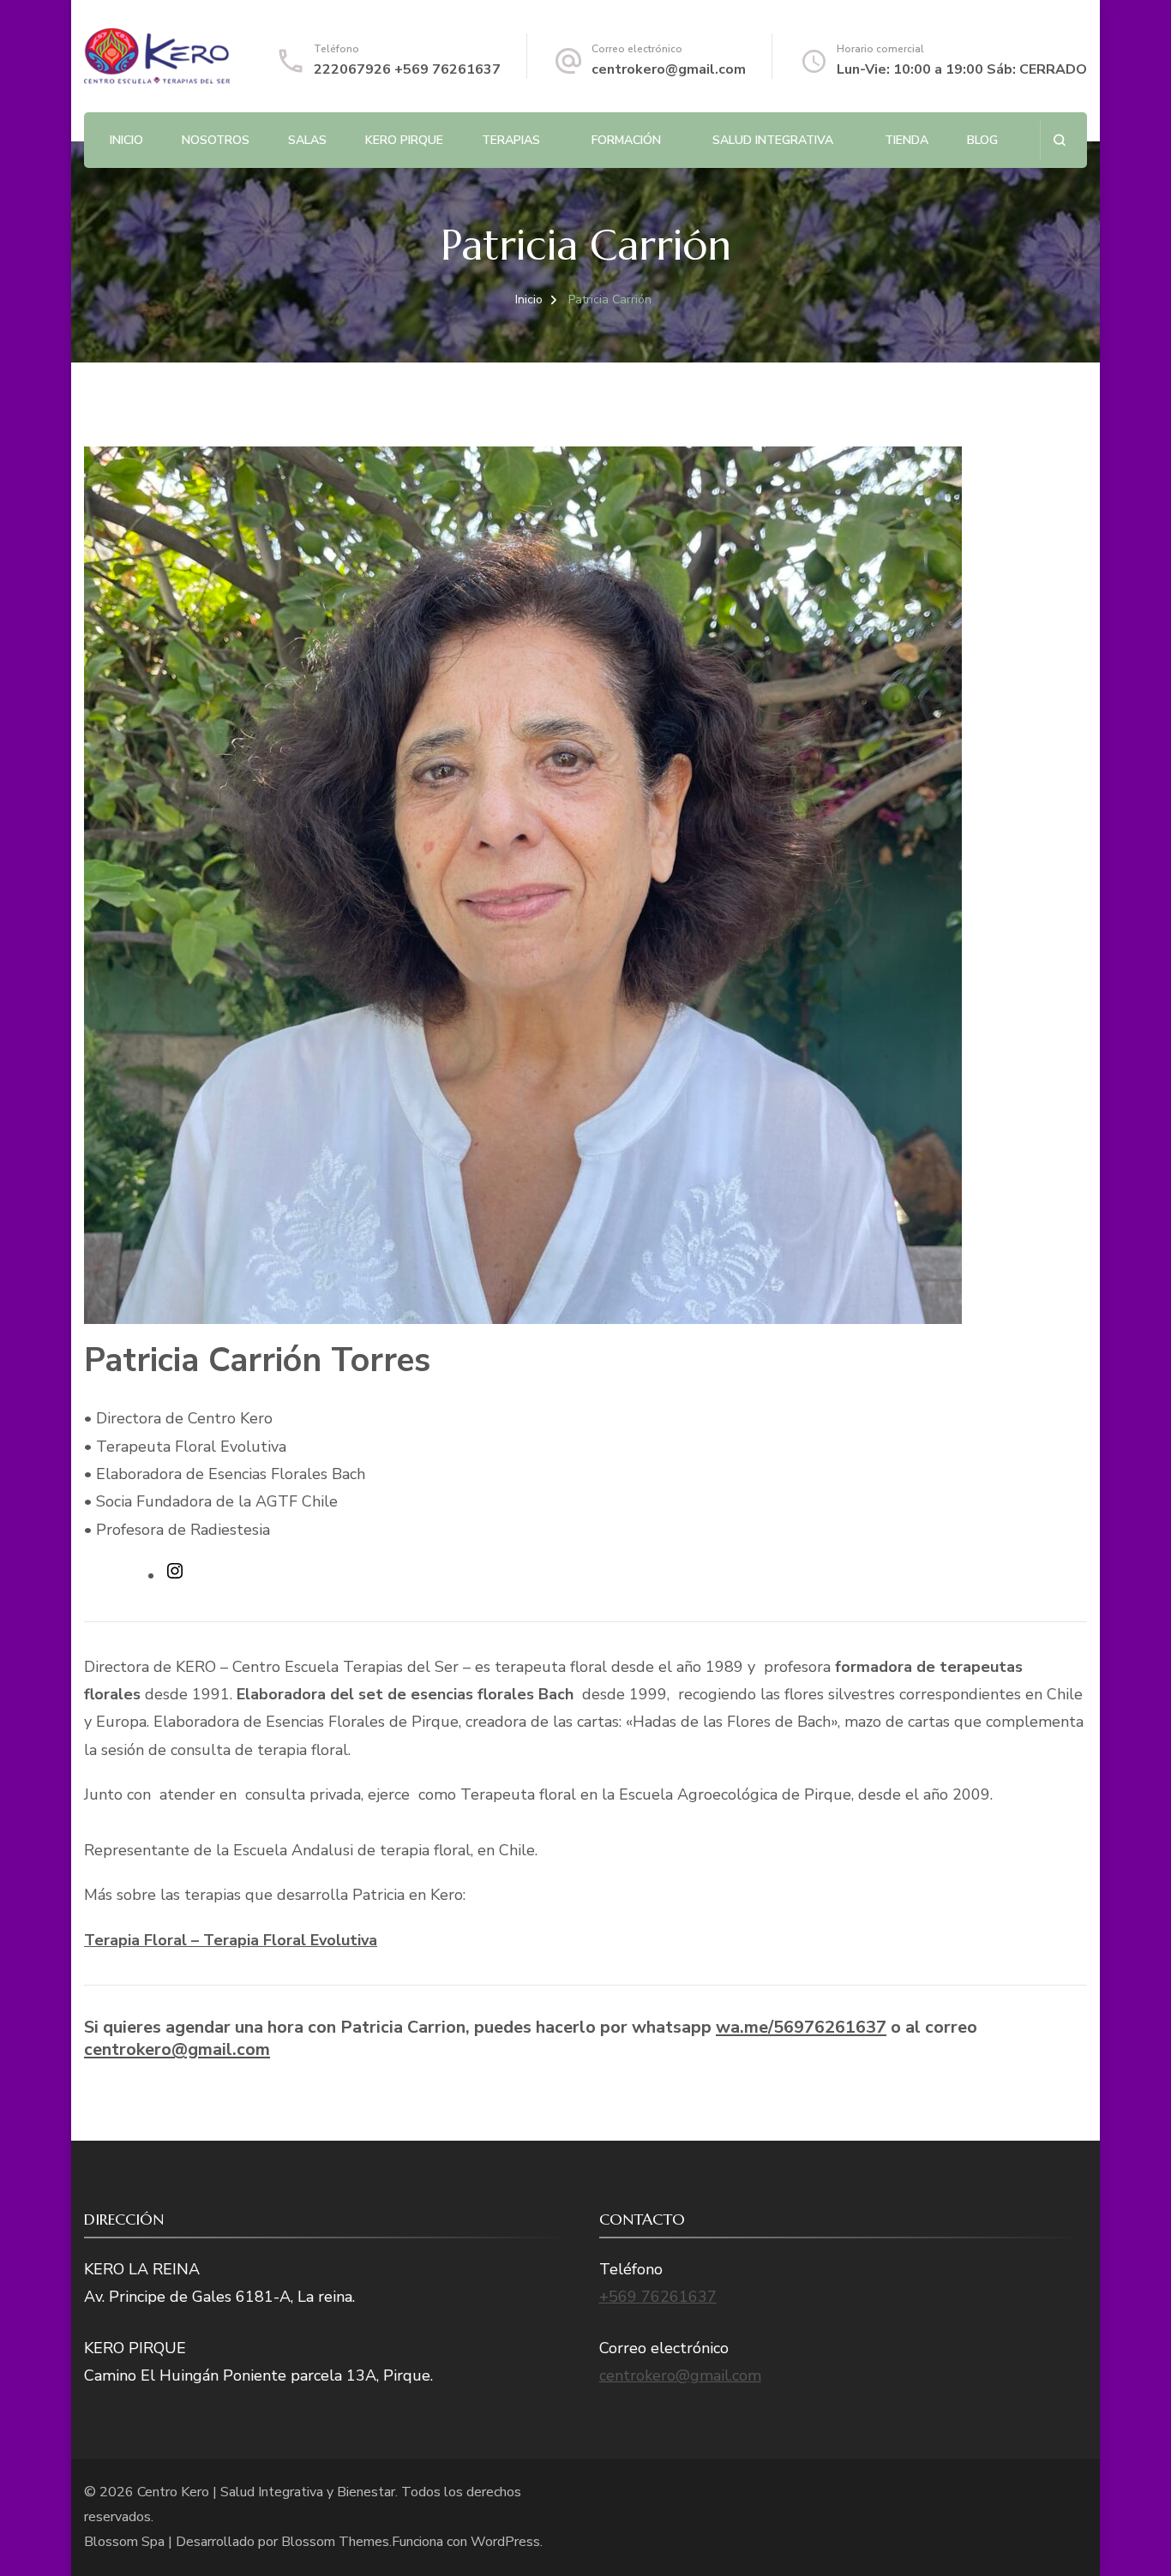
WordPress (505, 2542)
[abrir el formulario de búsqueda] (1059, 140)
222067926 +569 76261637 (407, 69)
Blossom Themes (335, 2542)
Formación (626, 140)
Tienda (907, 140)
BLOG (982, 140)
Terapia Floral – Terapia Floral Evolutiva (231, 1940)
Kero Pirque (404, 140)
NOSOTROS (216, 140)
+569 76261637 (658, 2297)
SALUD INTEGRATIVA (773, 140)
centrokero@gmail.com (669, 69)
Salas (307, 140)
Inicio (126, 140)
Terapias (511, 140)
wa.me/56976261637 (801, 2027)
